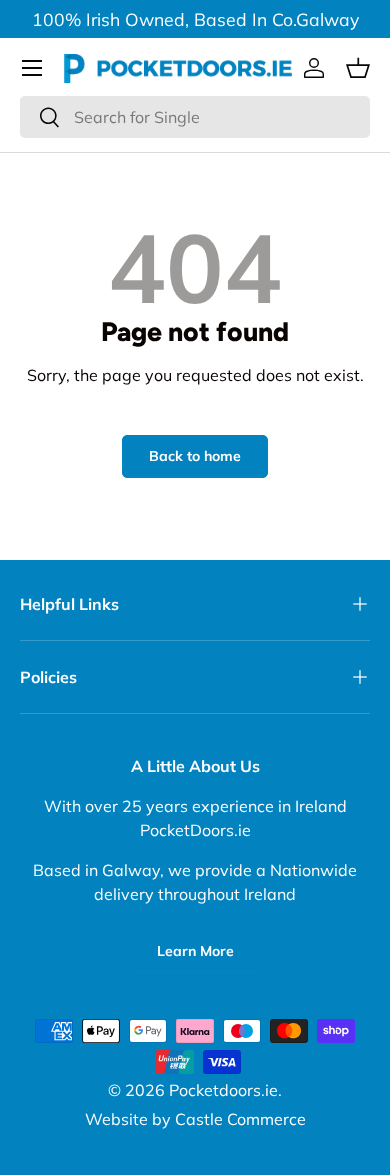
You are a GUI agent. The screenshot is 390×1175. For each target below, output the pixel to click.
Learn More (195, 951)
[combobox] (195, 117)
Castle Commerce (240, 1119)
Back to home (195, 456)
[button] (358, 68)
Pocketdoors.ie (223, 1090)
